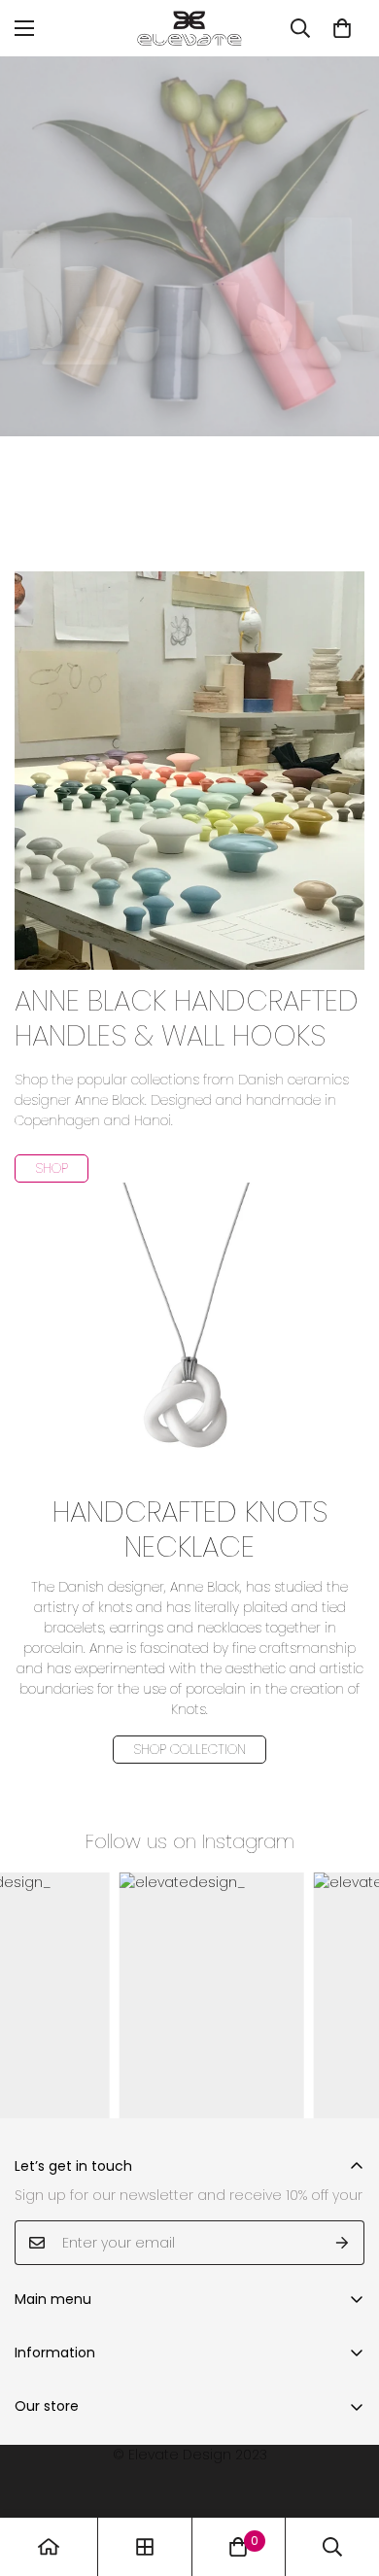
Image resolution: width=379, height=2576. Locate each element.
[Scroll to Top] (344, 2473)
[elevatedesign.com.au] (189, 28)
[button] (342, 28)
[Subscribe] (343, 2243)
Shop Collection (189, 1749)
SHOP (52, 1168)
